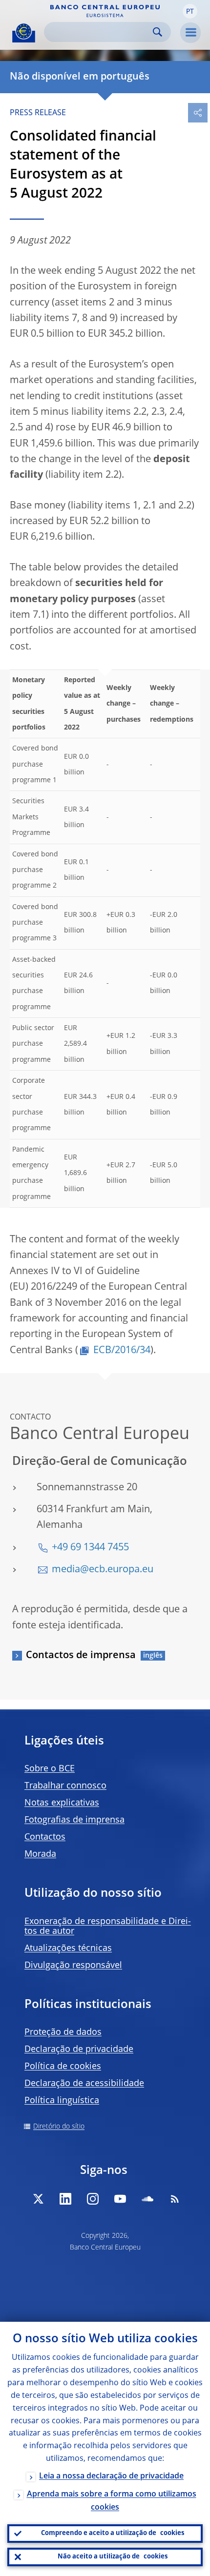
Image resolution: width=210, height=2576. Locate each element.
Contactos (45, 1837)
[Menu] (190, 33)
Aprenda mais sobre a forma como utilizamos (112, 2501)
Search (157, 32)
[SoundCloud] (147, 2199)
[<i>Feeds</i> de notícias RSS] (175, 2199)
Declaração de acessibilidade (84, 2084)
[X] (38, 2199)
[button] (190, 11)
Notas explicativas (62, 1803)
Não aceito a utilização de (113, 2557)
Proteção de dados (63, 2032)
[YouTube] (120, 2199)
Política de (63, 2067)
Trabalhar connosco (65, 1786)
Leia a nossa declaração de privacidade (111, 2476)
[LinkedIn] (65, 2199)
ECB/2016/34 (122, 1351)
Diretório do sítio (59, 2127)
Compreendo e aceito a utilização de (113, 2533)
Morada (40, 1854)
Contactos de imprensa (81, 1656)
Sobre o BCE (50, 1769)
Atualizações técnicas (68, 1948)
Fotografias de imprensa (74, 1820)
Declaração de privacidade (79, 2049)
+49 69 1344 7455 (90, 1548)
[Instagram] (93, 2199)
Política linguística (62, 2101)
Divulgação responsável (73, 1966)
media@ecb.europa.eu (103, 1570)
